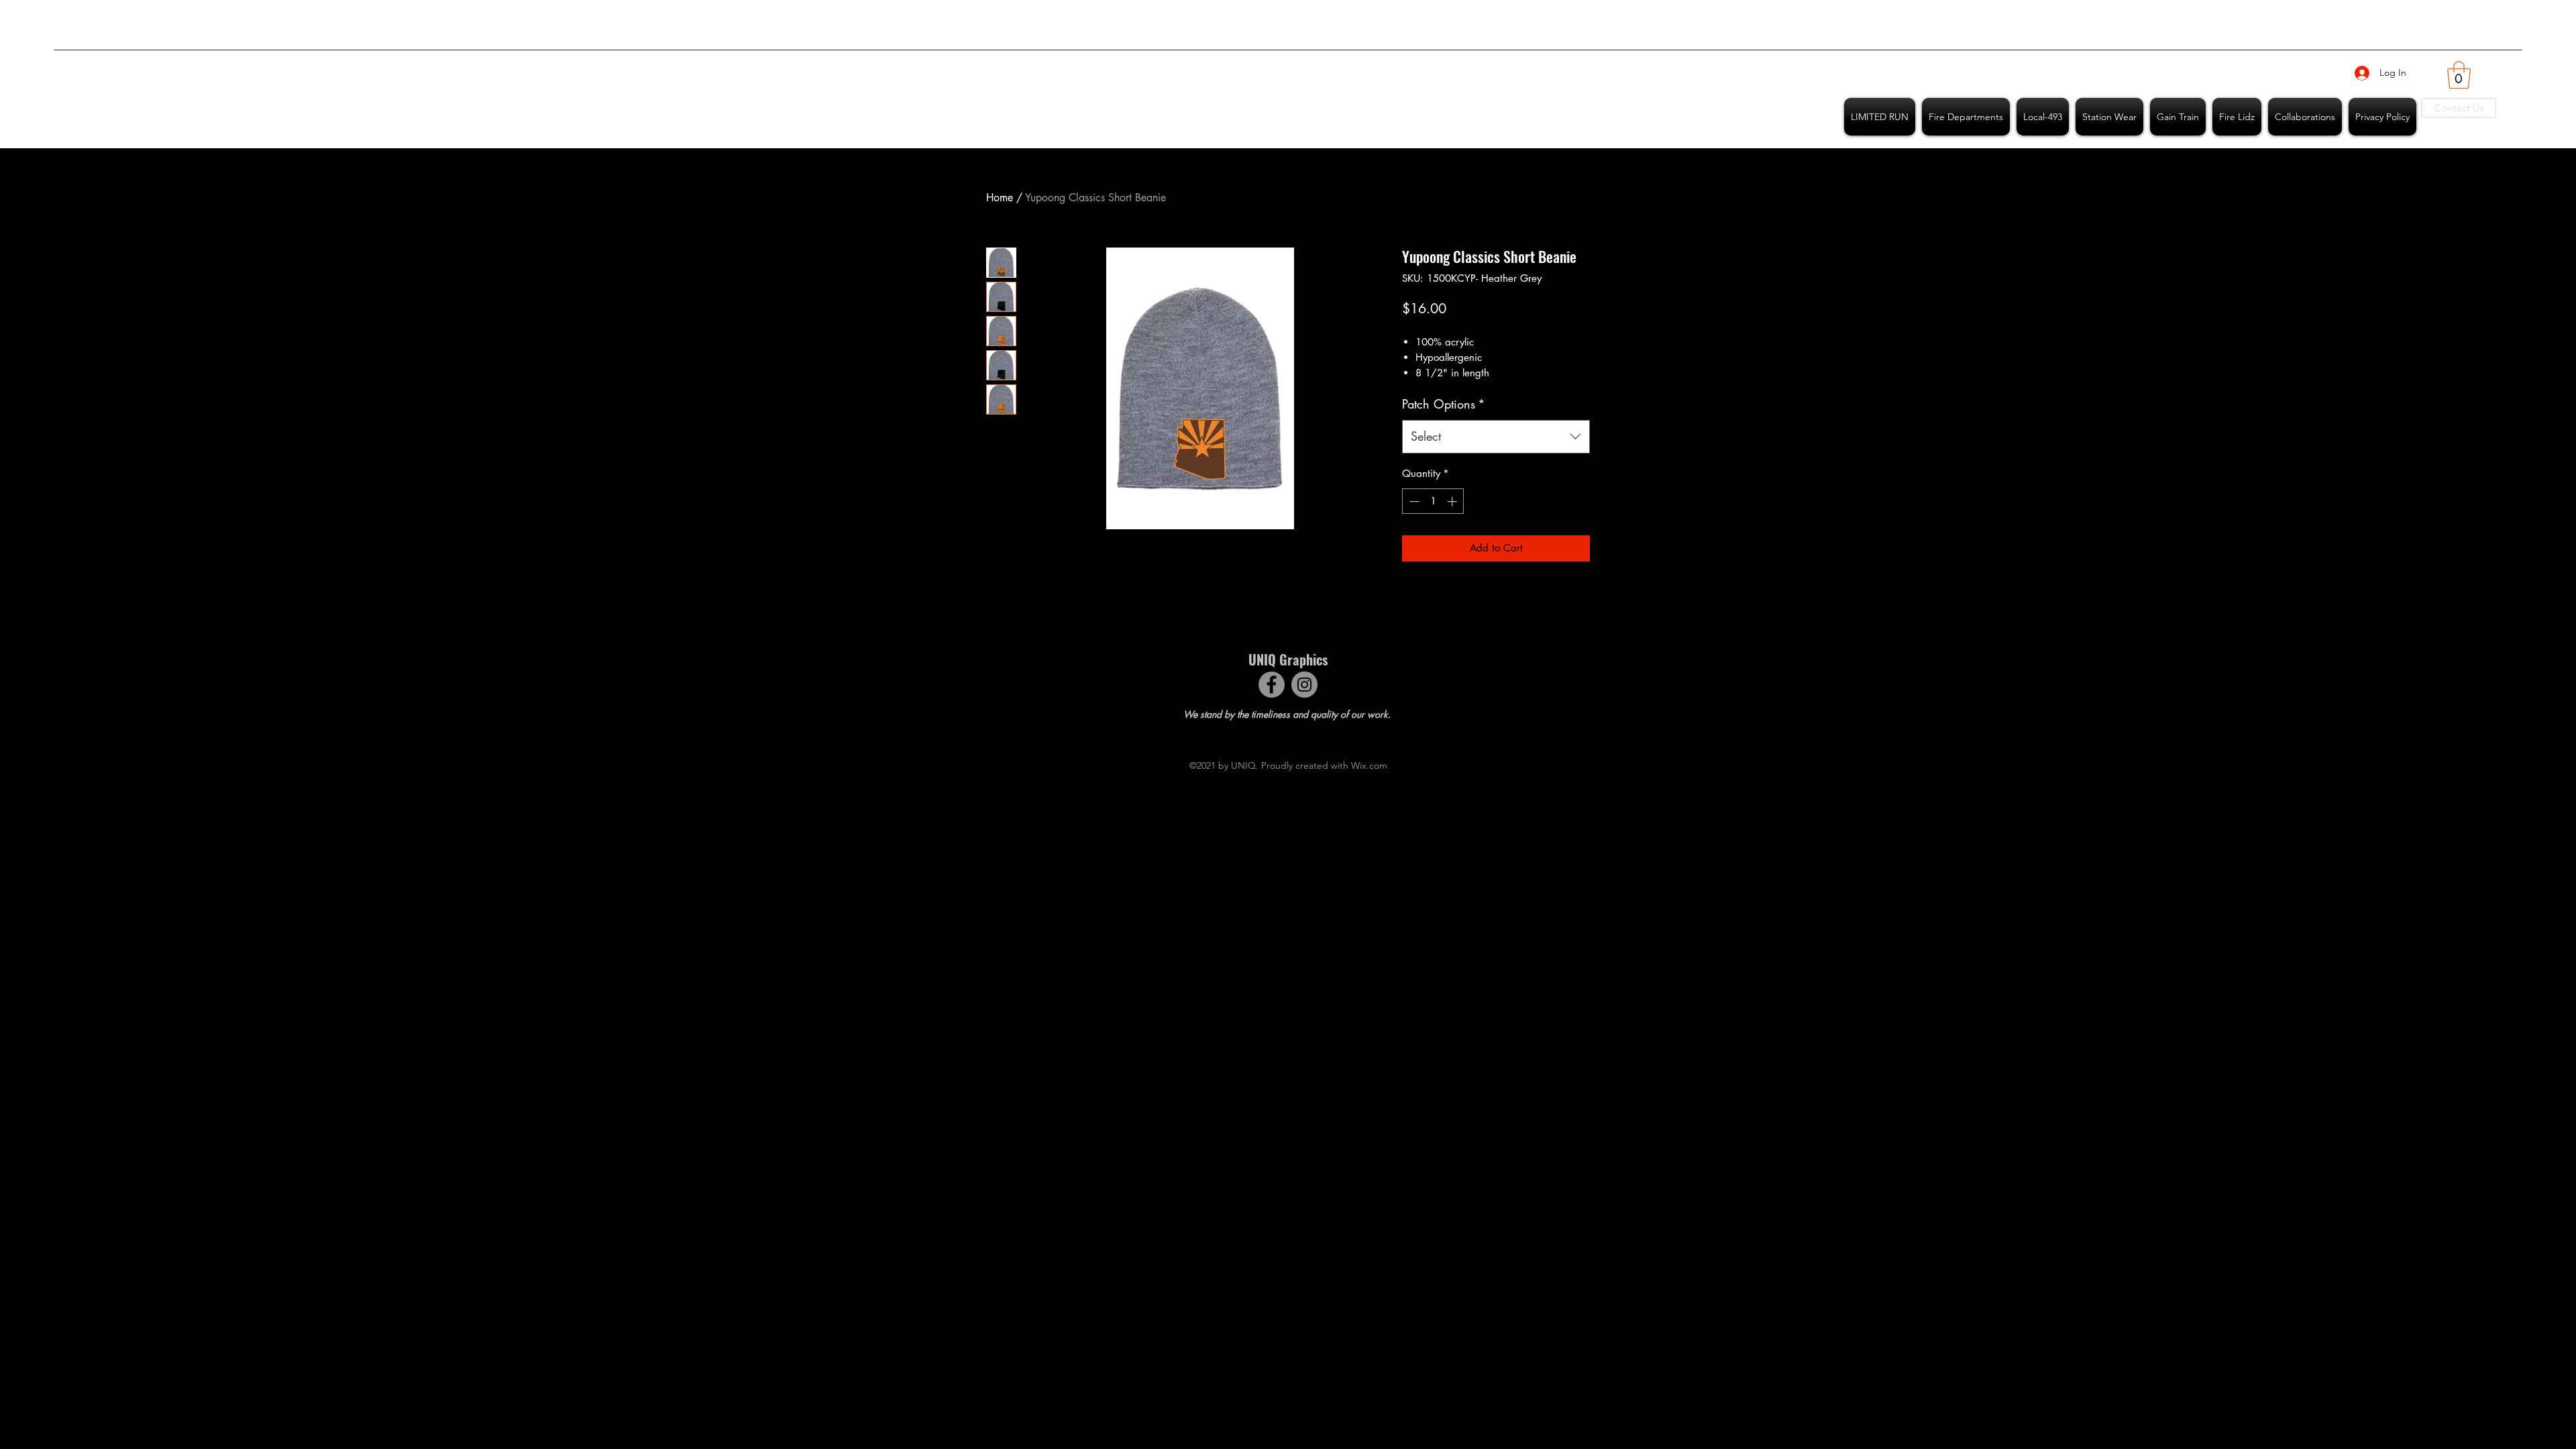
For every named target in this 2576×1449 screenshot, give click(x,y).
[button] (2459, 75)
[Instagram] (1304, 685)
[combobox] (1496, 437)
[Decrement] (1413, 501)
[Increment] (1453, 501)
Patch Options (1444, 404)
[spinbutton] (1433, 501)
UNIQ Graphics (1288, 659)
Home (1000, 198)
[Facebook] (1272, 685)
